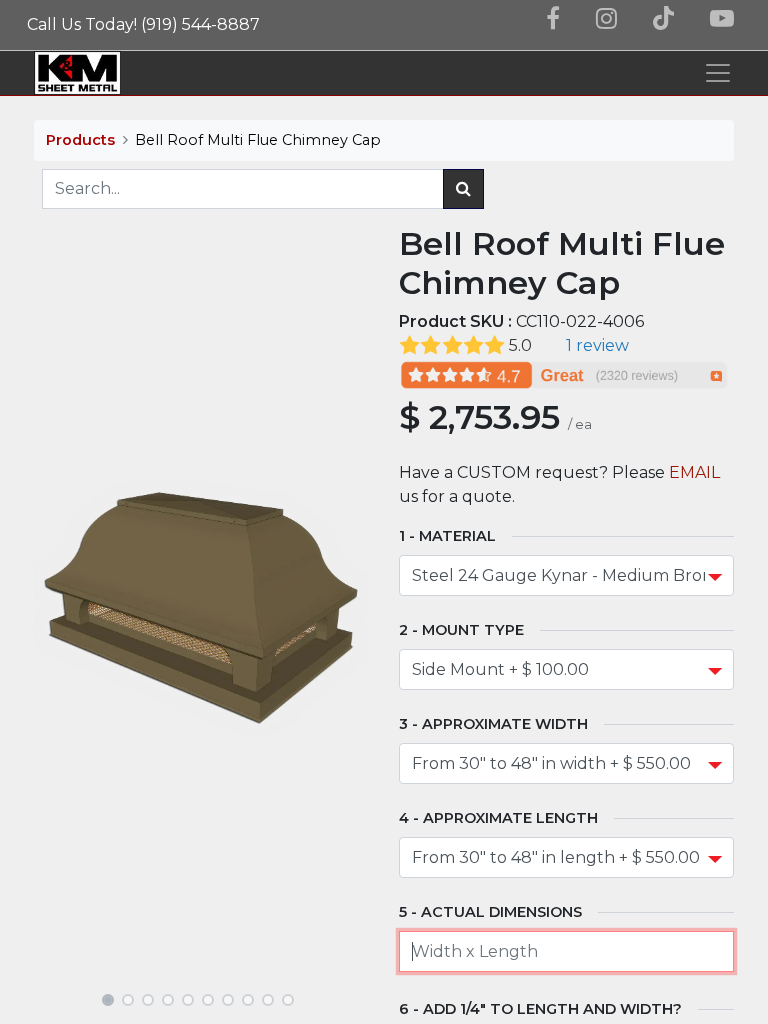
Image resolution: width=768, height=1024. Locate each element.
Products (80, 140)
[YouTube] (722, 18)
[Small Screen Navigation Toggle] (718, 73)
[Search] (463, 189)
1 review (597, 345)
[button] (59, 608)
